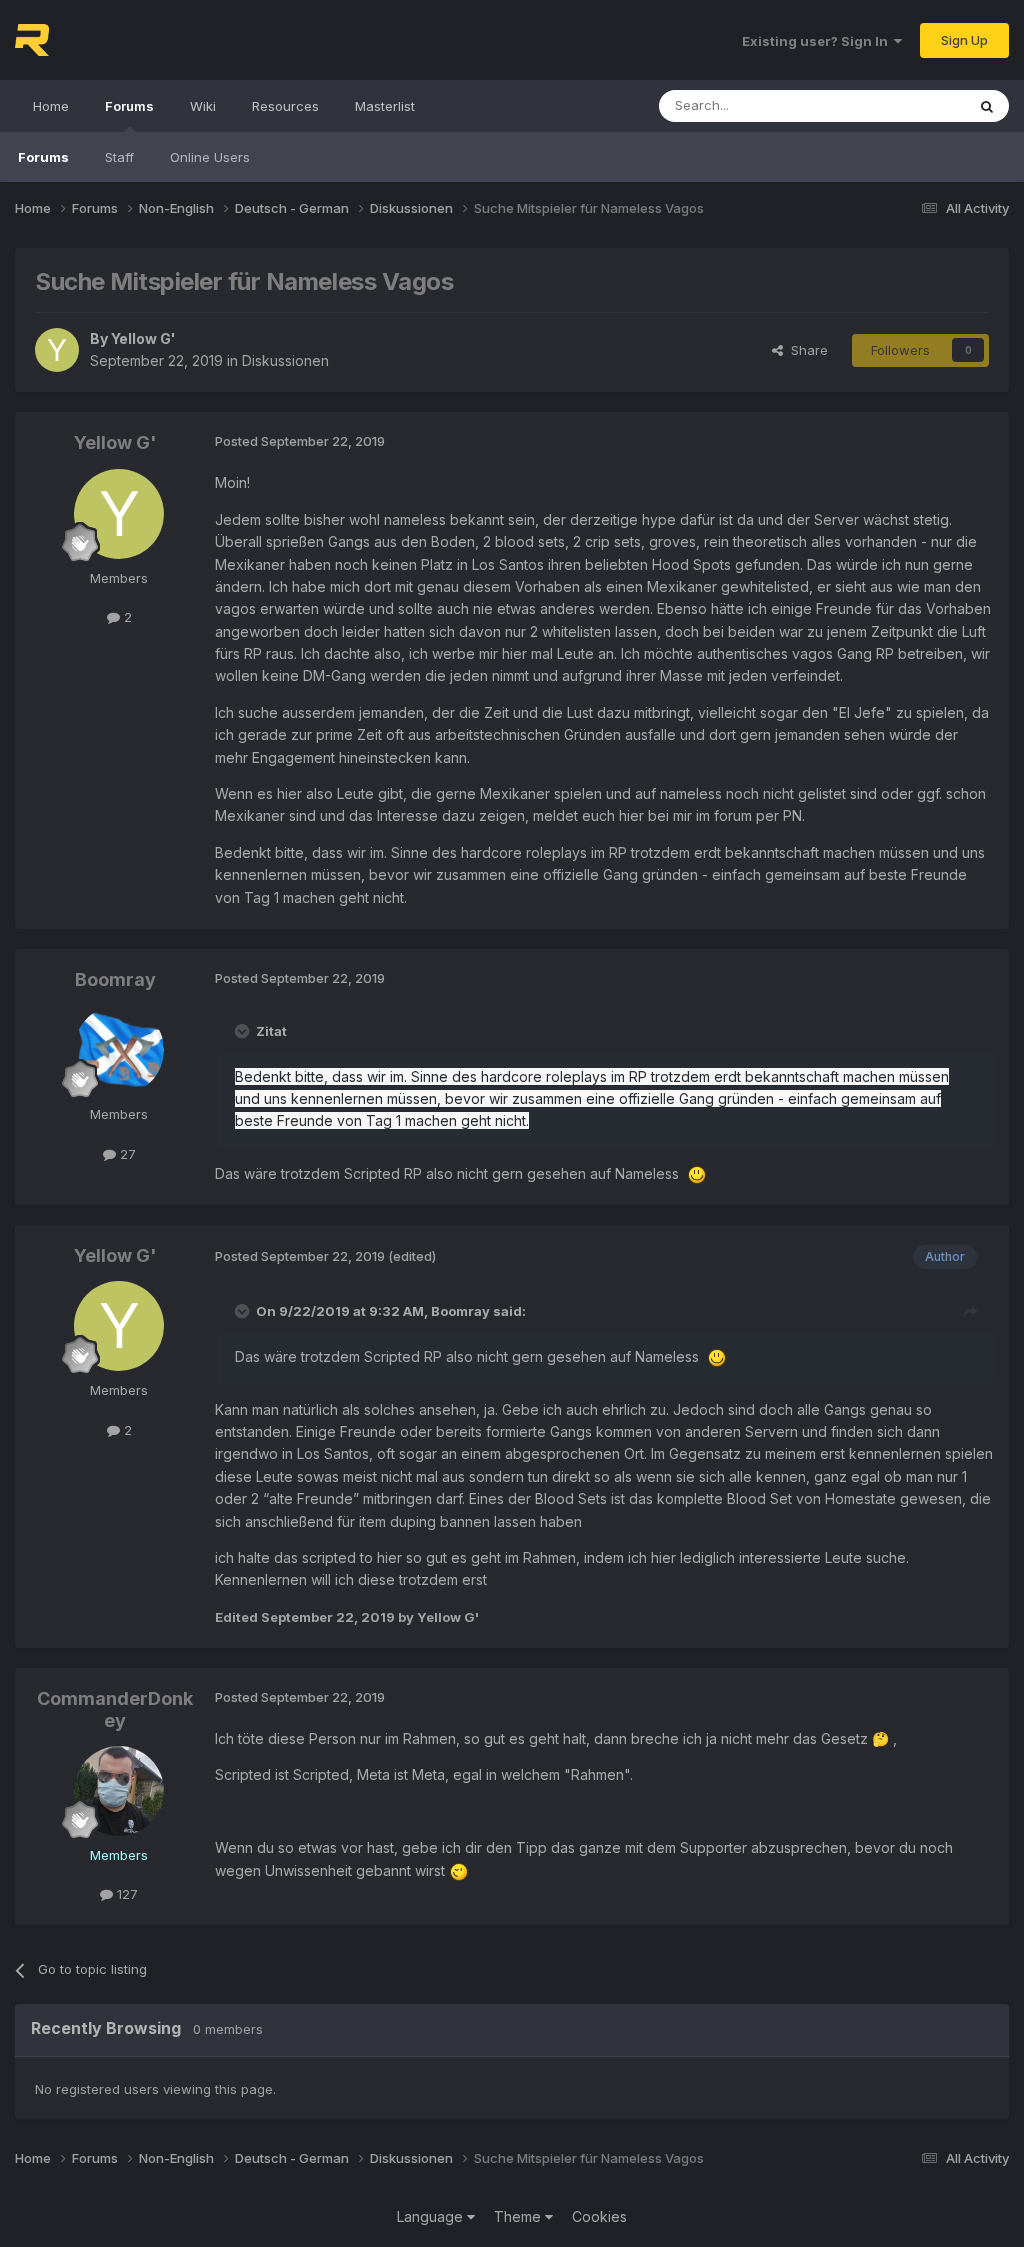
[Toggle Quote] (244, 1031)
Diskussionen (285, 360)
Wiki (203, 106)
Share (805, 350)
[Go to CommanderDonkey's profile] (119, 1791)
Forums (129, 106)
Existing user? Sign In (818, 41)
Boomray (115, 979)
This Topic (906, 105)
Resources (285, 106)
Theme (519, 2216)
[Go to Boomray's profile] (119, 1050)
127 (125, 1894)
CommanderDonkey (115, 1709)
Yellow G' (143, 338)
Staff (119, 157)
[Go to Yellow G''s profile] (57, 350)
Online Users (210, 157)
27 (126, 1154)
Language (432, 2216)
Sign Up (964, 40)
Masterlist (385, 106)
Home (51, 106)
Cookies (599, 2216)
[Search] (987, 106)
